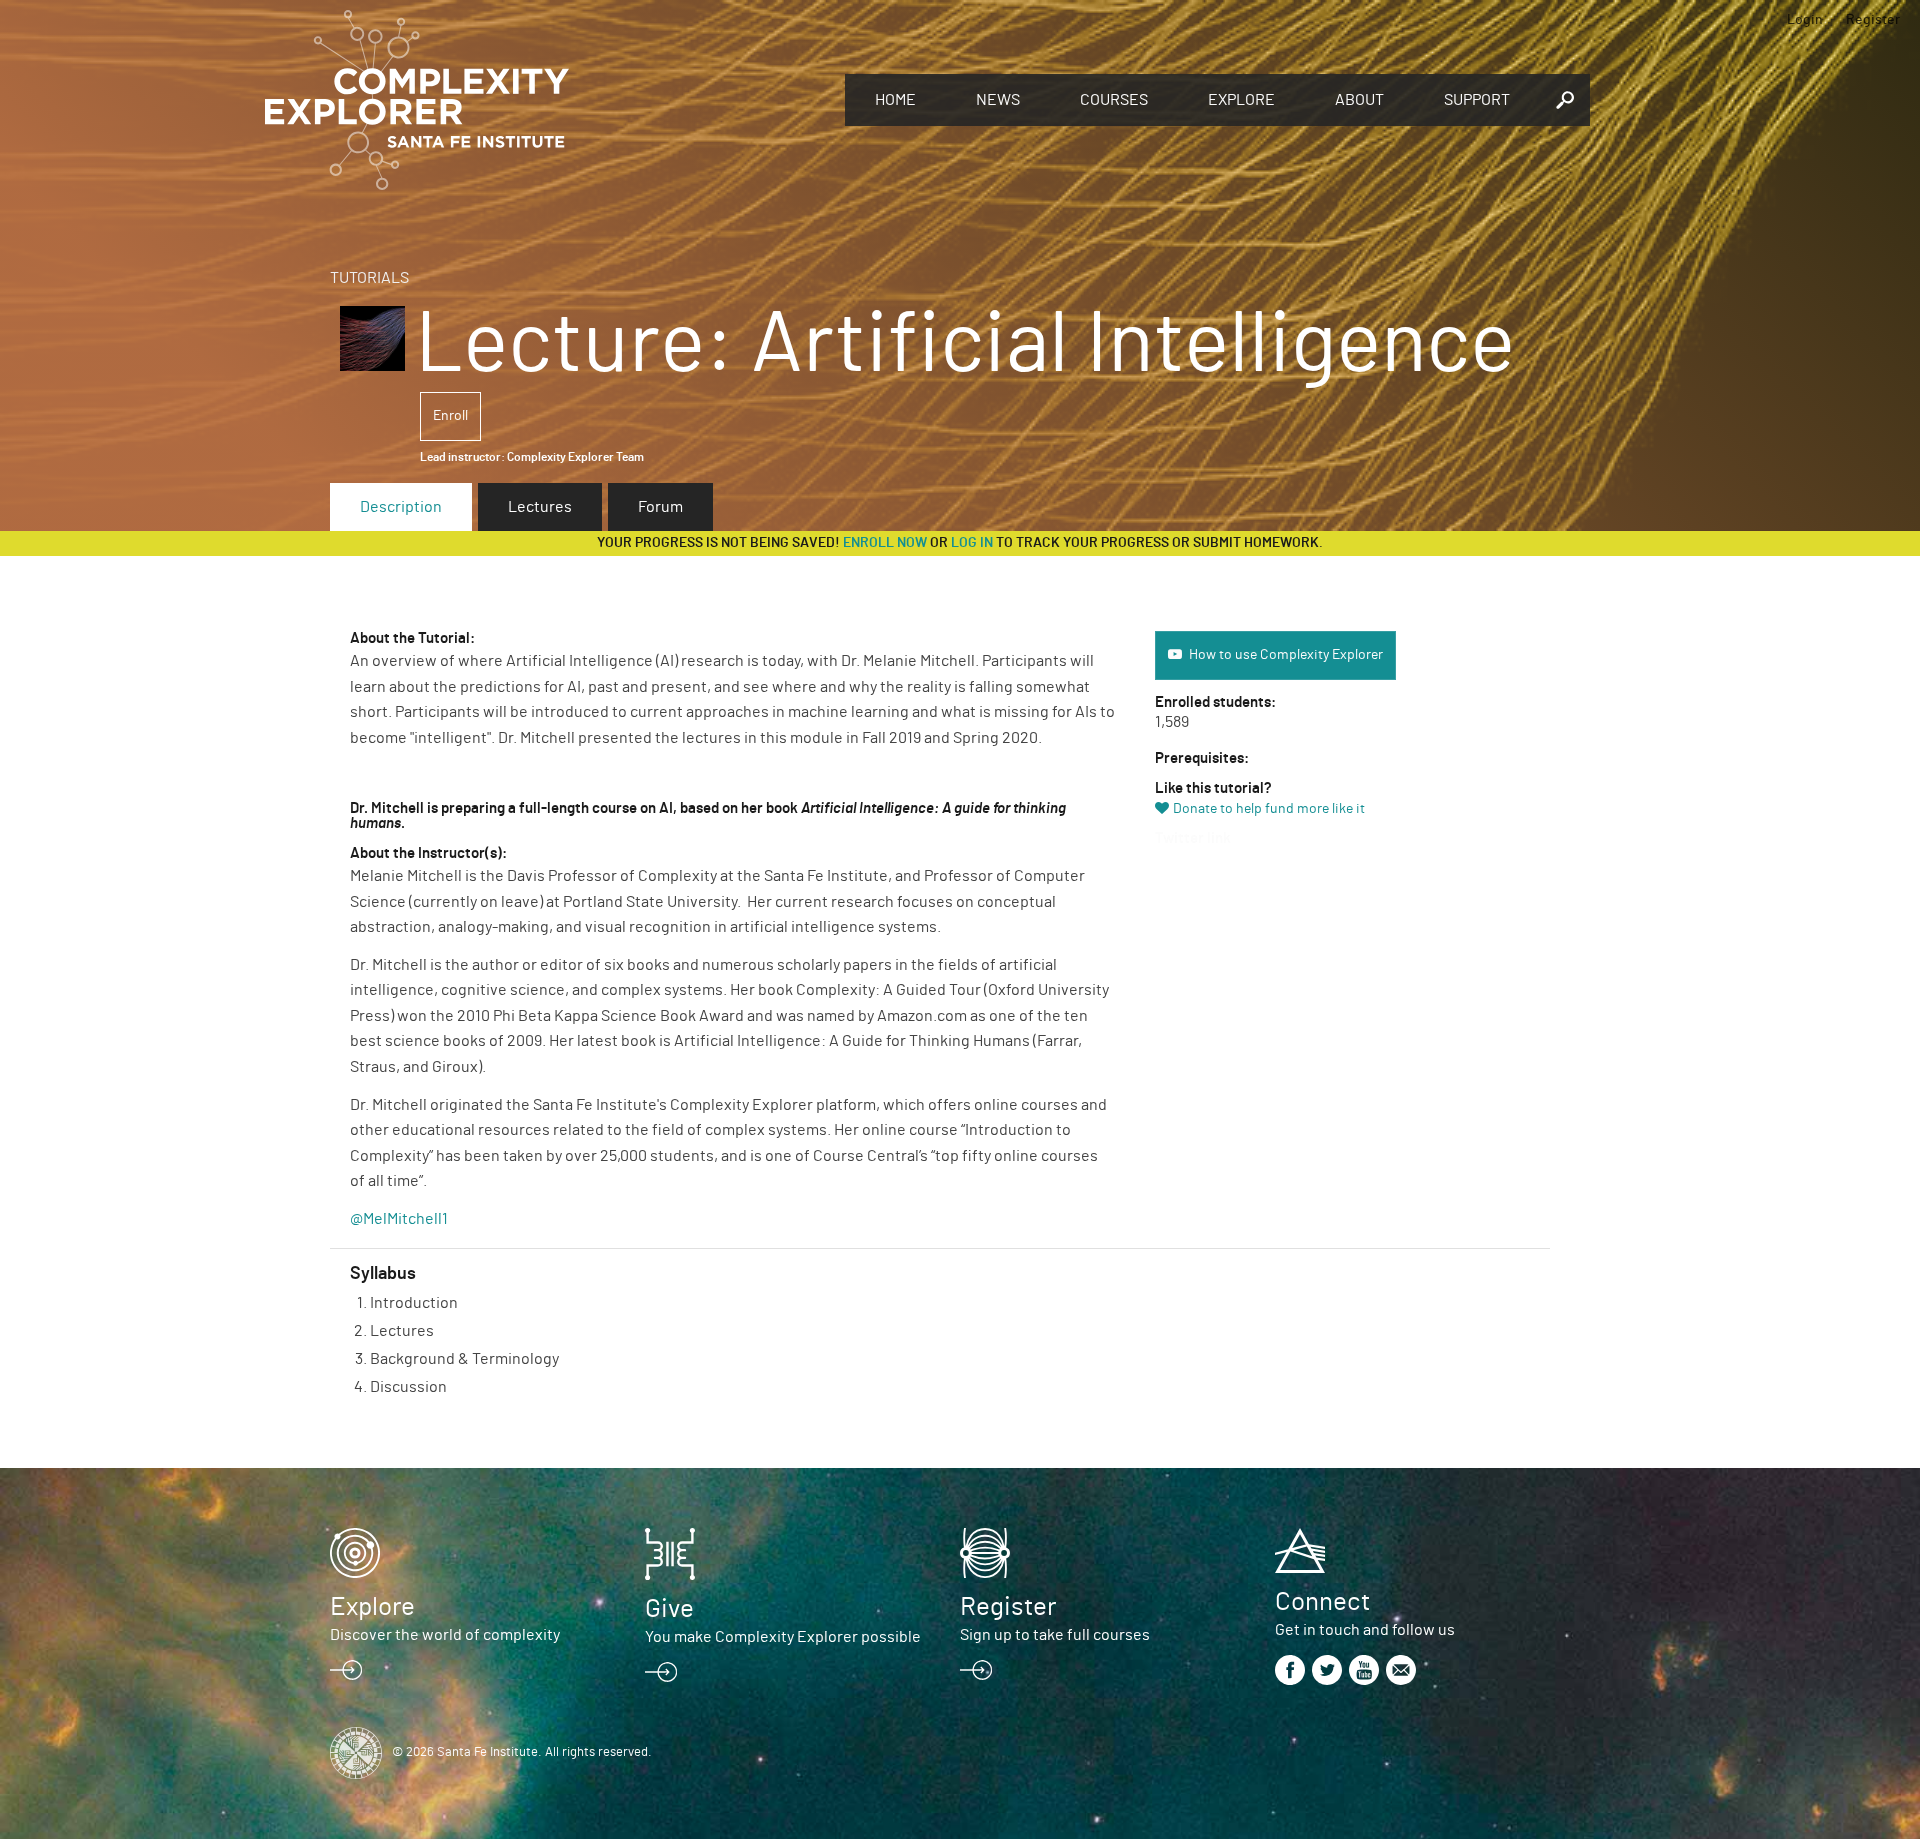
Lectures (540, 507)
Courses (1114, 100)
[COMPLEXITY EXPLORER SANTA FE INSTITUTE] (545, 100)
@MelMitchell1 (399, 1219)
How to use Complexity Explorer (1286, 655)
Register (1873, 20)
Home (895, 100)
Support (1477, 100)
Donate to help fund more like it (1269, 809)
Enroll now (885, 543)
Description (401, 507)
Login (1805, 20)
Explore (1241, 100)
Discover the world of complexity (445, 1635)
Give (669, 1609)
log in (972, 543)
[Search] (1565, 100)
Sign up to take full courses (1055, 1635)
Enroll (450, 416)
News (998, 100)
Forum (660, 507)
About (1359, 100)
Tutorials (369, 278)
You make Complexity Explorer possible (783, 1637)
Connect (1322, 1602)
